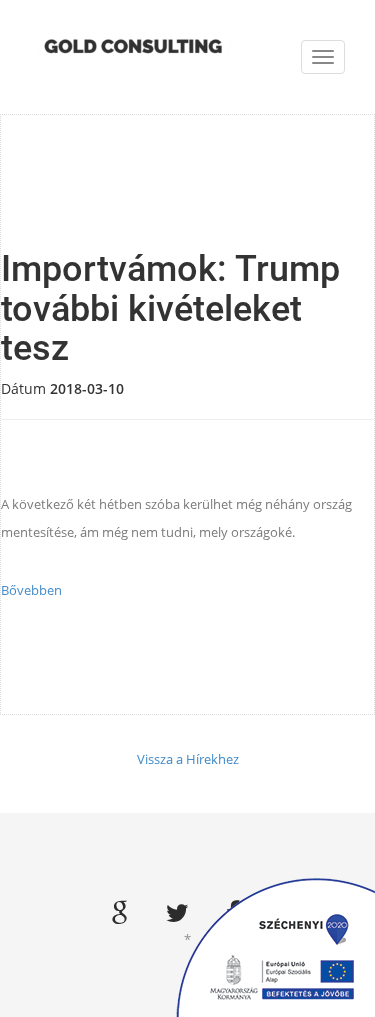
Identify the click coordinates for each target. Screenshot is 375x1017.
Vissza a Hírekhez (188, 759)
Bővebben (31, 590)
